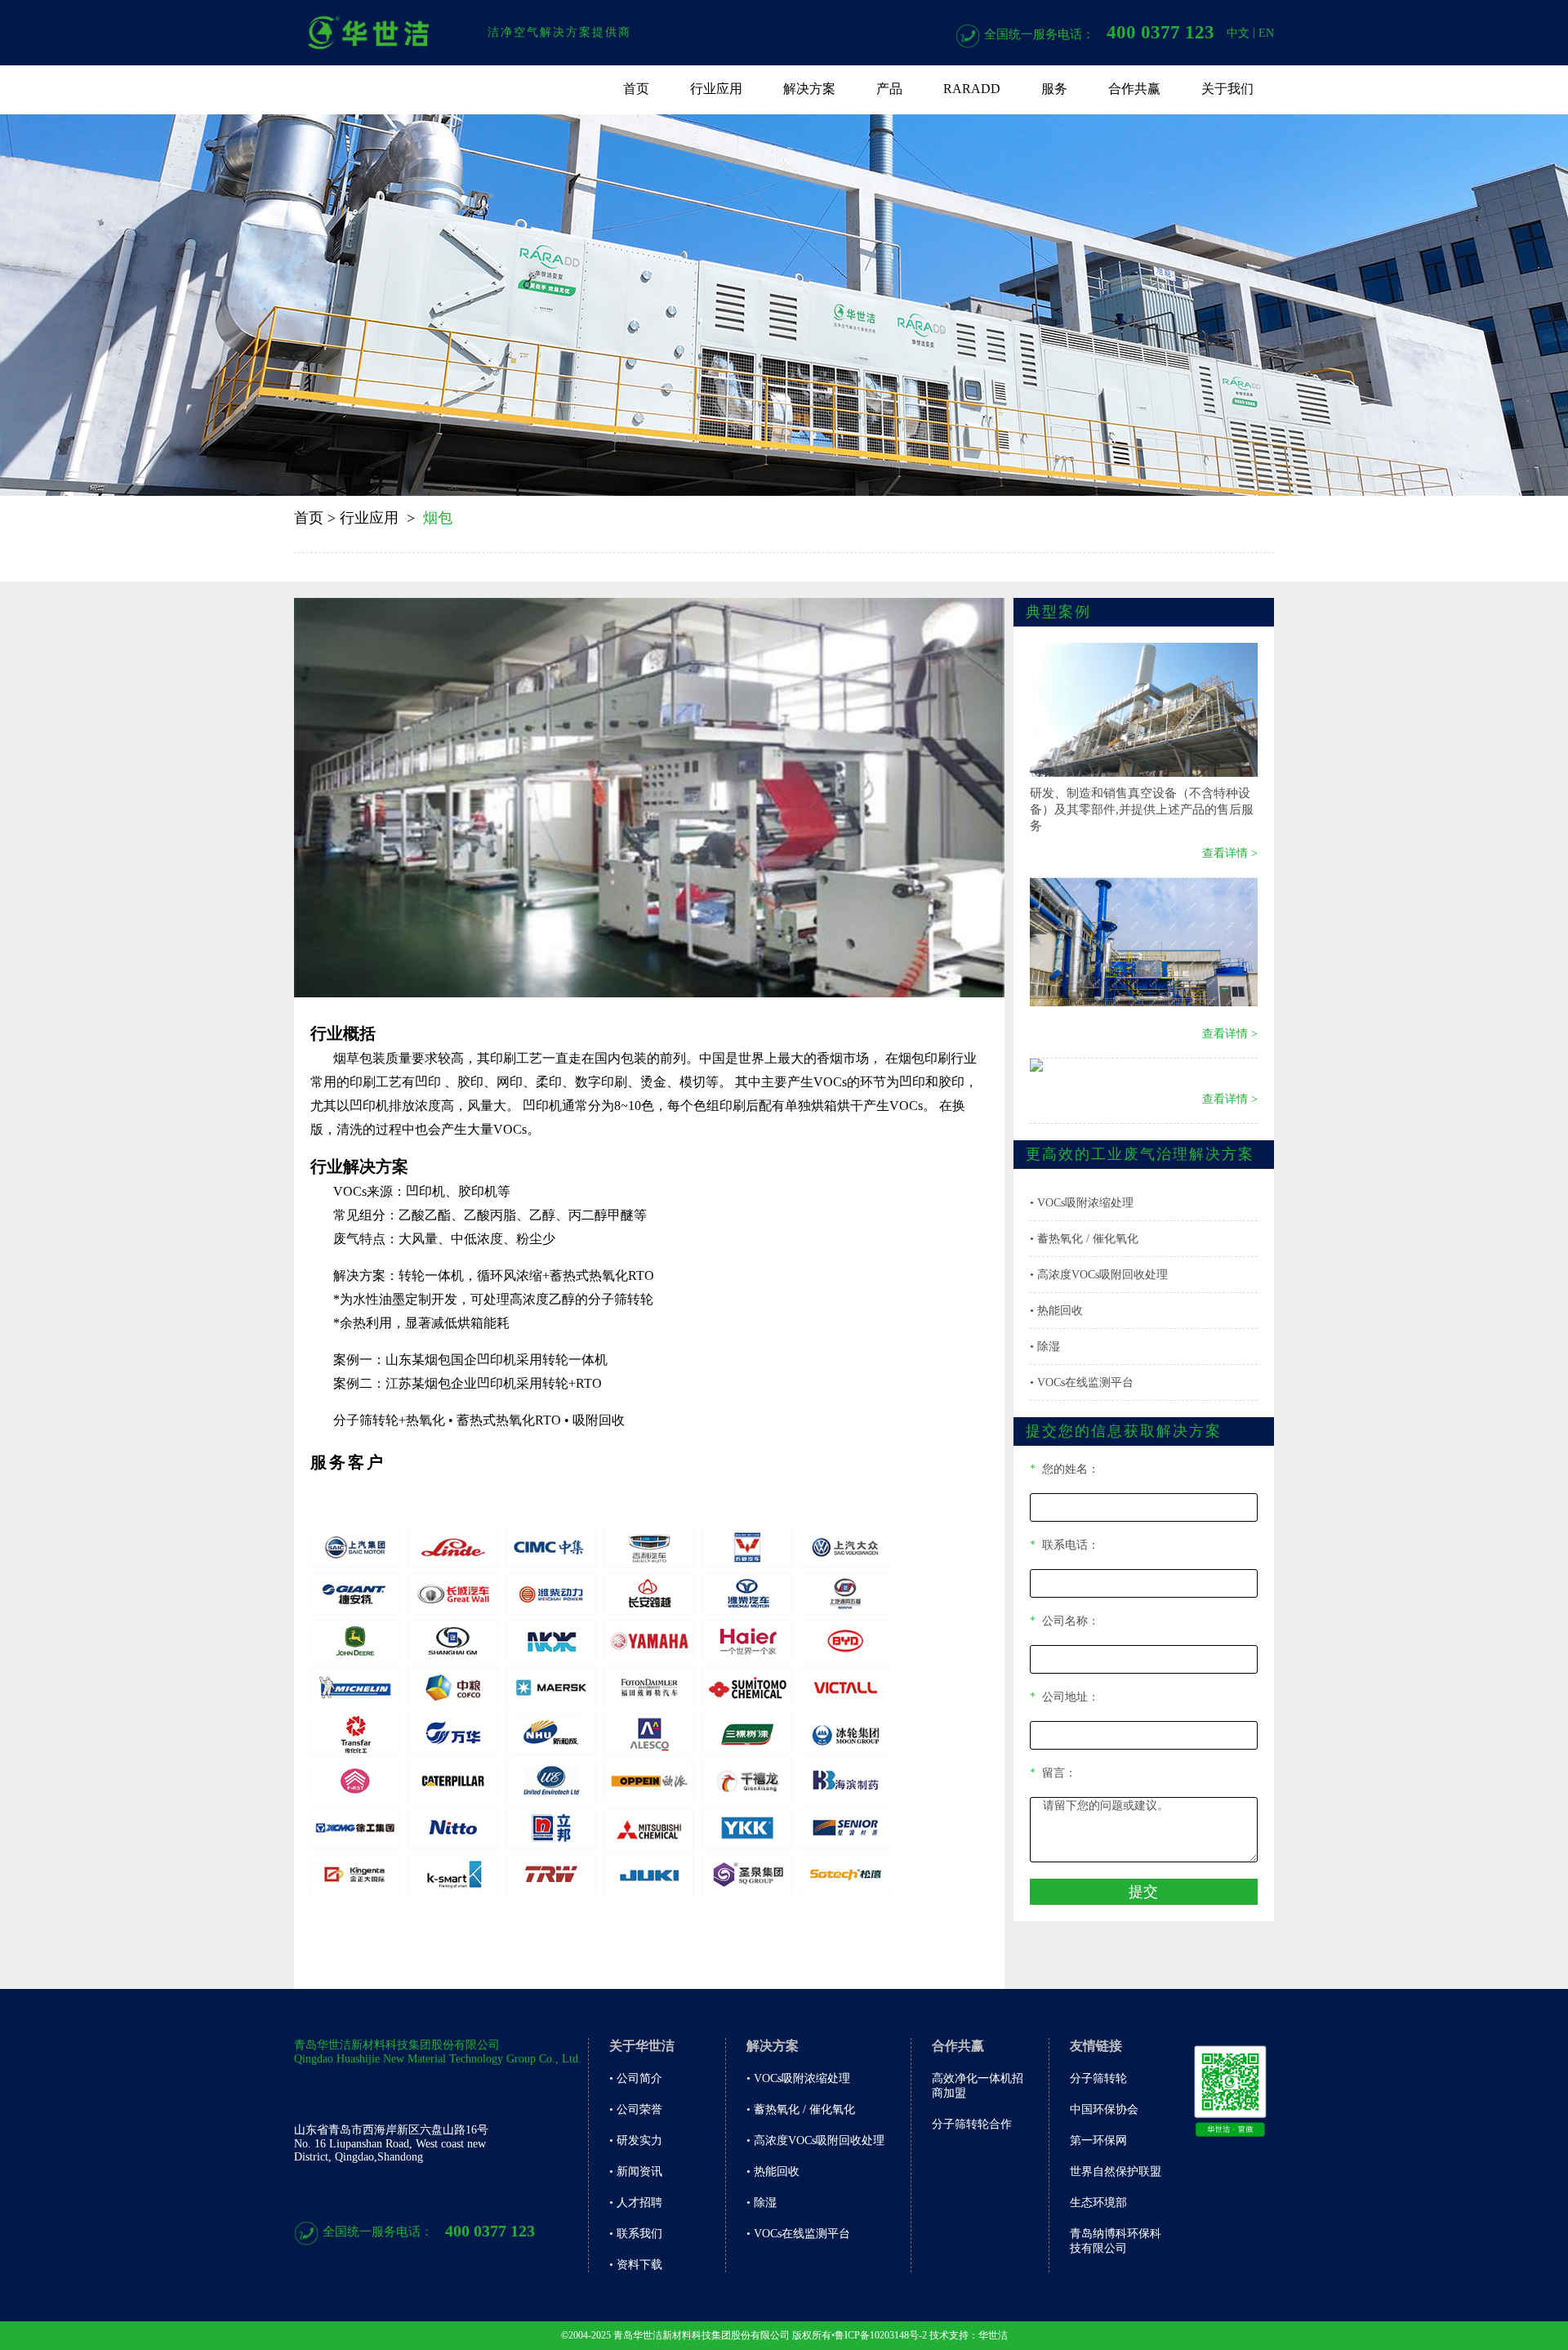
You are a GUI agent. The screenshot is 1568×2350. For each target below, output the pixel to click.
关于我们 (1227, 89)
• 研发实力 (636, 2140)
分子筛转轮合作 (972, 2124)
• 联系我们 (636, 2234)
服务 (1054, 89)
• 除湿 (1045, 1347)
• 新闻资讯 (636, 2172)
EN (1266, 33)
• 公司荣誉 (636, 2109)
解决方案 (809, 89)
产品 (889, 89)
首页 (636, 89)
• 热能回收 (1056, 1311)
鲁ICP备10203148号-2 (881, 2335)
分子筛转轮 (1098, 2078)
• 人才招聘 (636, 2203)
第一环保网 (1098, 2140)
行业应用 (716, 89)
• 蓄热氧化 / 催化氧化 (1084, 1239)
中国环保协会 (1104, 2109)
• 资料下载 (636, 2265)
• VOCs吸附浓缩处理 (1082, 1203)
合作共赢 (1134, 89)
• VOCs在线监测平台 (1082, 1382)
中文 (1238, 33)
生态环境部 (1098, 2203)
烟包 (438, 518)
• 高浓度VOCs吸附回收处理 (1099, 1275)
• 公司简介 (636, 2078)
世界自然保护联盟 (1116, 2172)
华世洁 (993, 2335)
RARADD (972, 89)
